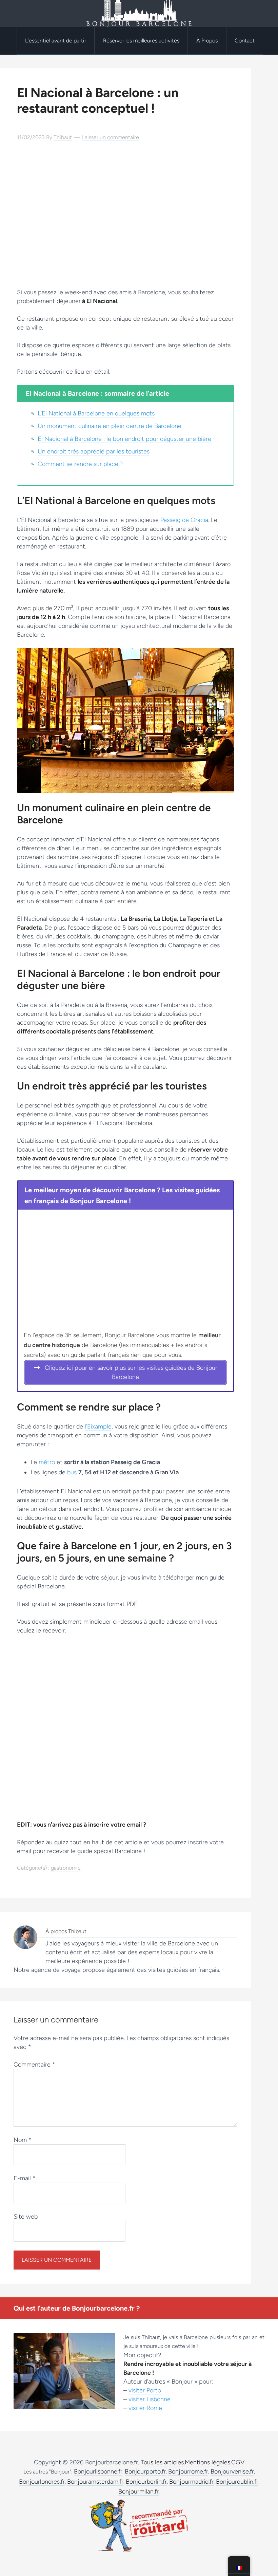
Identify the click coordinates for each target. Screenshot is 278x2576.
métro (47, 1462)
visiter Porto (145, 2390)
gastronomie (66, 1868)
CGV (238, 2462)
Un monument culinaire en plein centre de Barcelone (110, 426)
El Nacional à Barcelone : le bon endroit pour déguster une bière (124, 439)
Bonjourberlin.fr (146, 2482)
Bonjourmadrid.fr (191, 2482)
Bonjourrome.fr (188, 2471)
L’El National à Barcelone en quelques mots (96, 413)
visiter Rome (145, 2408)
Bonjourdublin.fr (237, 2482)
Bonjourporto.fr (145, 2471)
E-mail (25, 2178)
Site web (26, 2217)
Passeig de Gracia (184, 520)
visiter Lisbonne (150, 2399)
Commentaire (34, 2065)
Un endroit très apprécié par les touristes (94, 451)
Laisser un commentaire (111, 137)
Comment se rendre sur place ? (80, 464)
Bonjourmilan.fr (138, 2491)
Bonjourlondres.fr (42, 2482)
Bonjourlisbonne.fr (98, 2471)
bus (72, 1472)
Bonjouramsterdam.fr (95, 2482)
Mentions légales (207, 2462)
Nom (23, 2140)
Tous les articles (162, 2462)
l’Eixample (98, 1426)
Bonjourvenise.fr (232, 2471)
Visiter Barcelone (139, 14)
